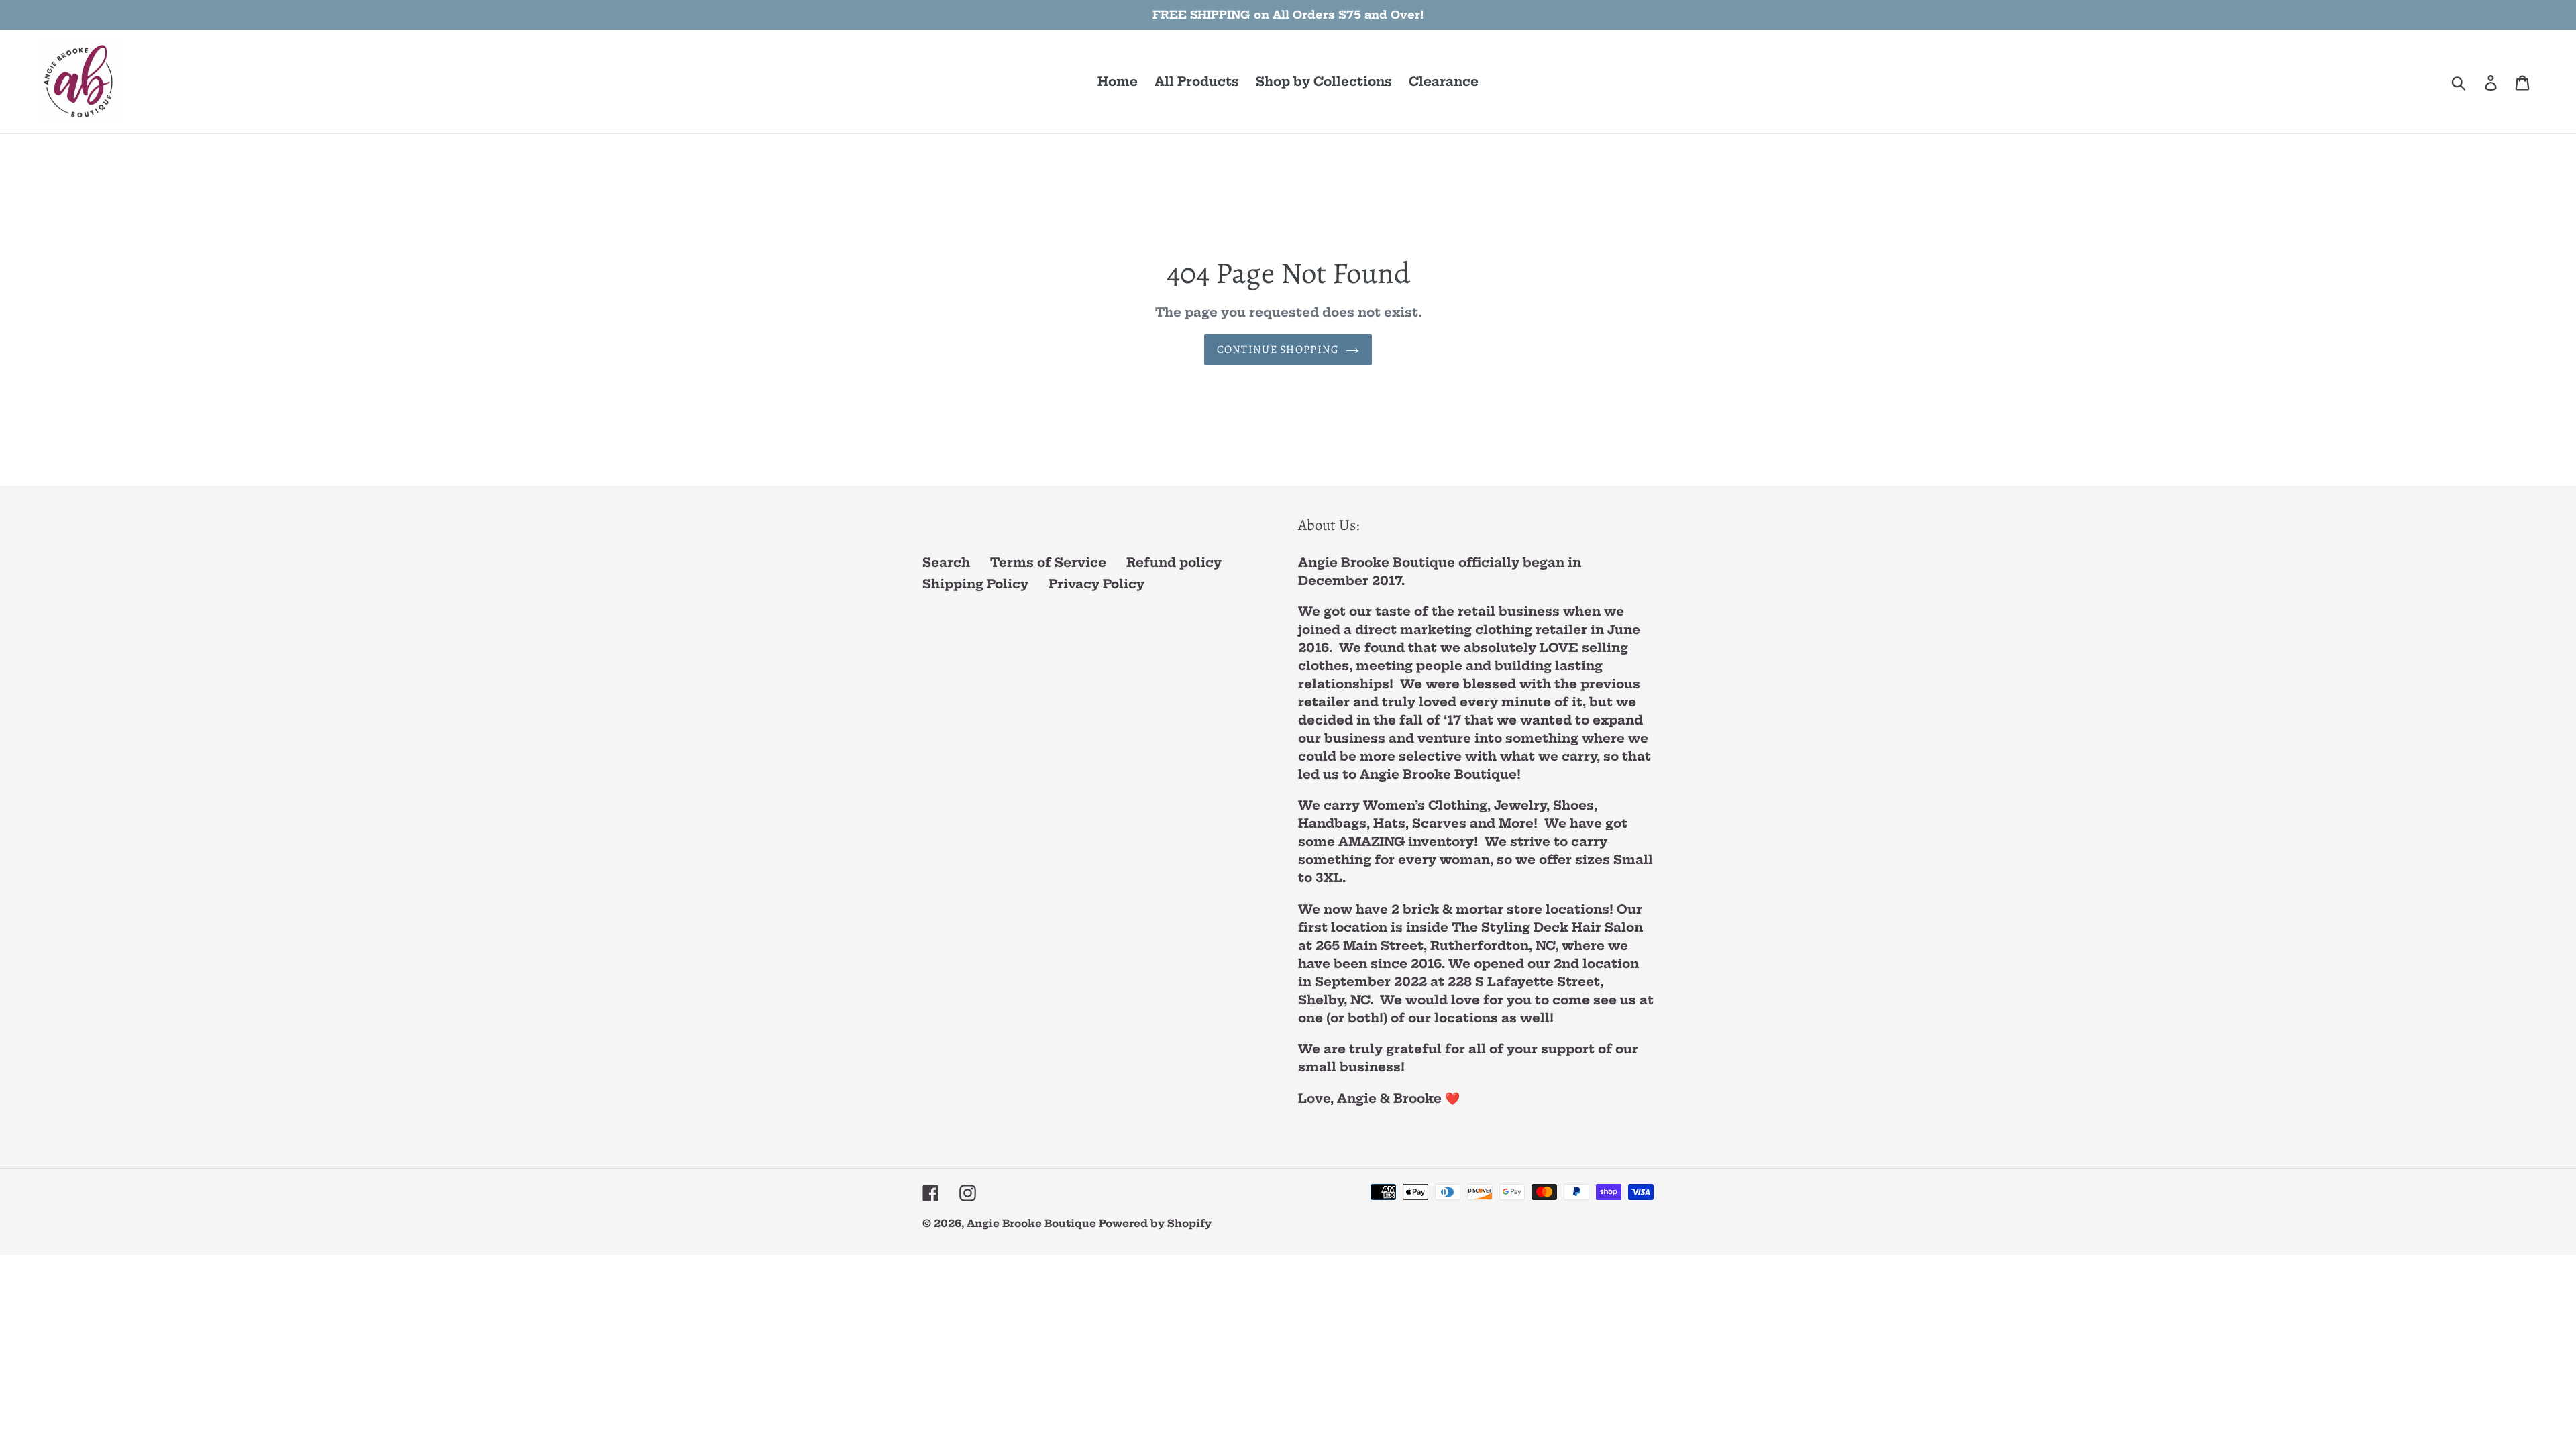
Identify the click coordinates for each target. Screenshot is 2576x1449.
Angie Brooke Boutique (1033, 1223)
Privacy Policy (1096, 584)
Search (946, 562)
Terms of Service (1048, 562)
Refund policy (1174, 562)
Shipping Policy (975, 584)
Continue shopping (1278, 350)
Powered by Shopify (1155, 1223)
